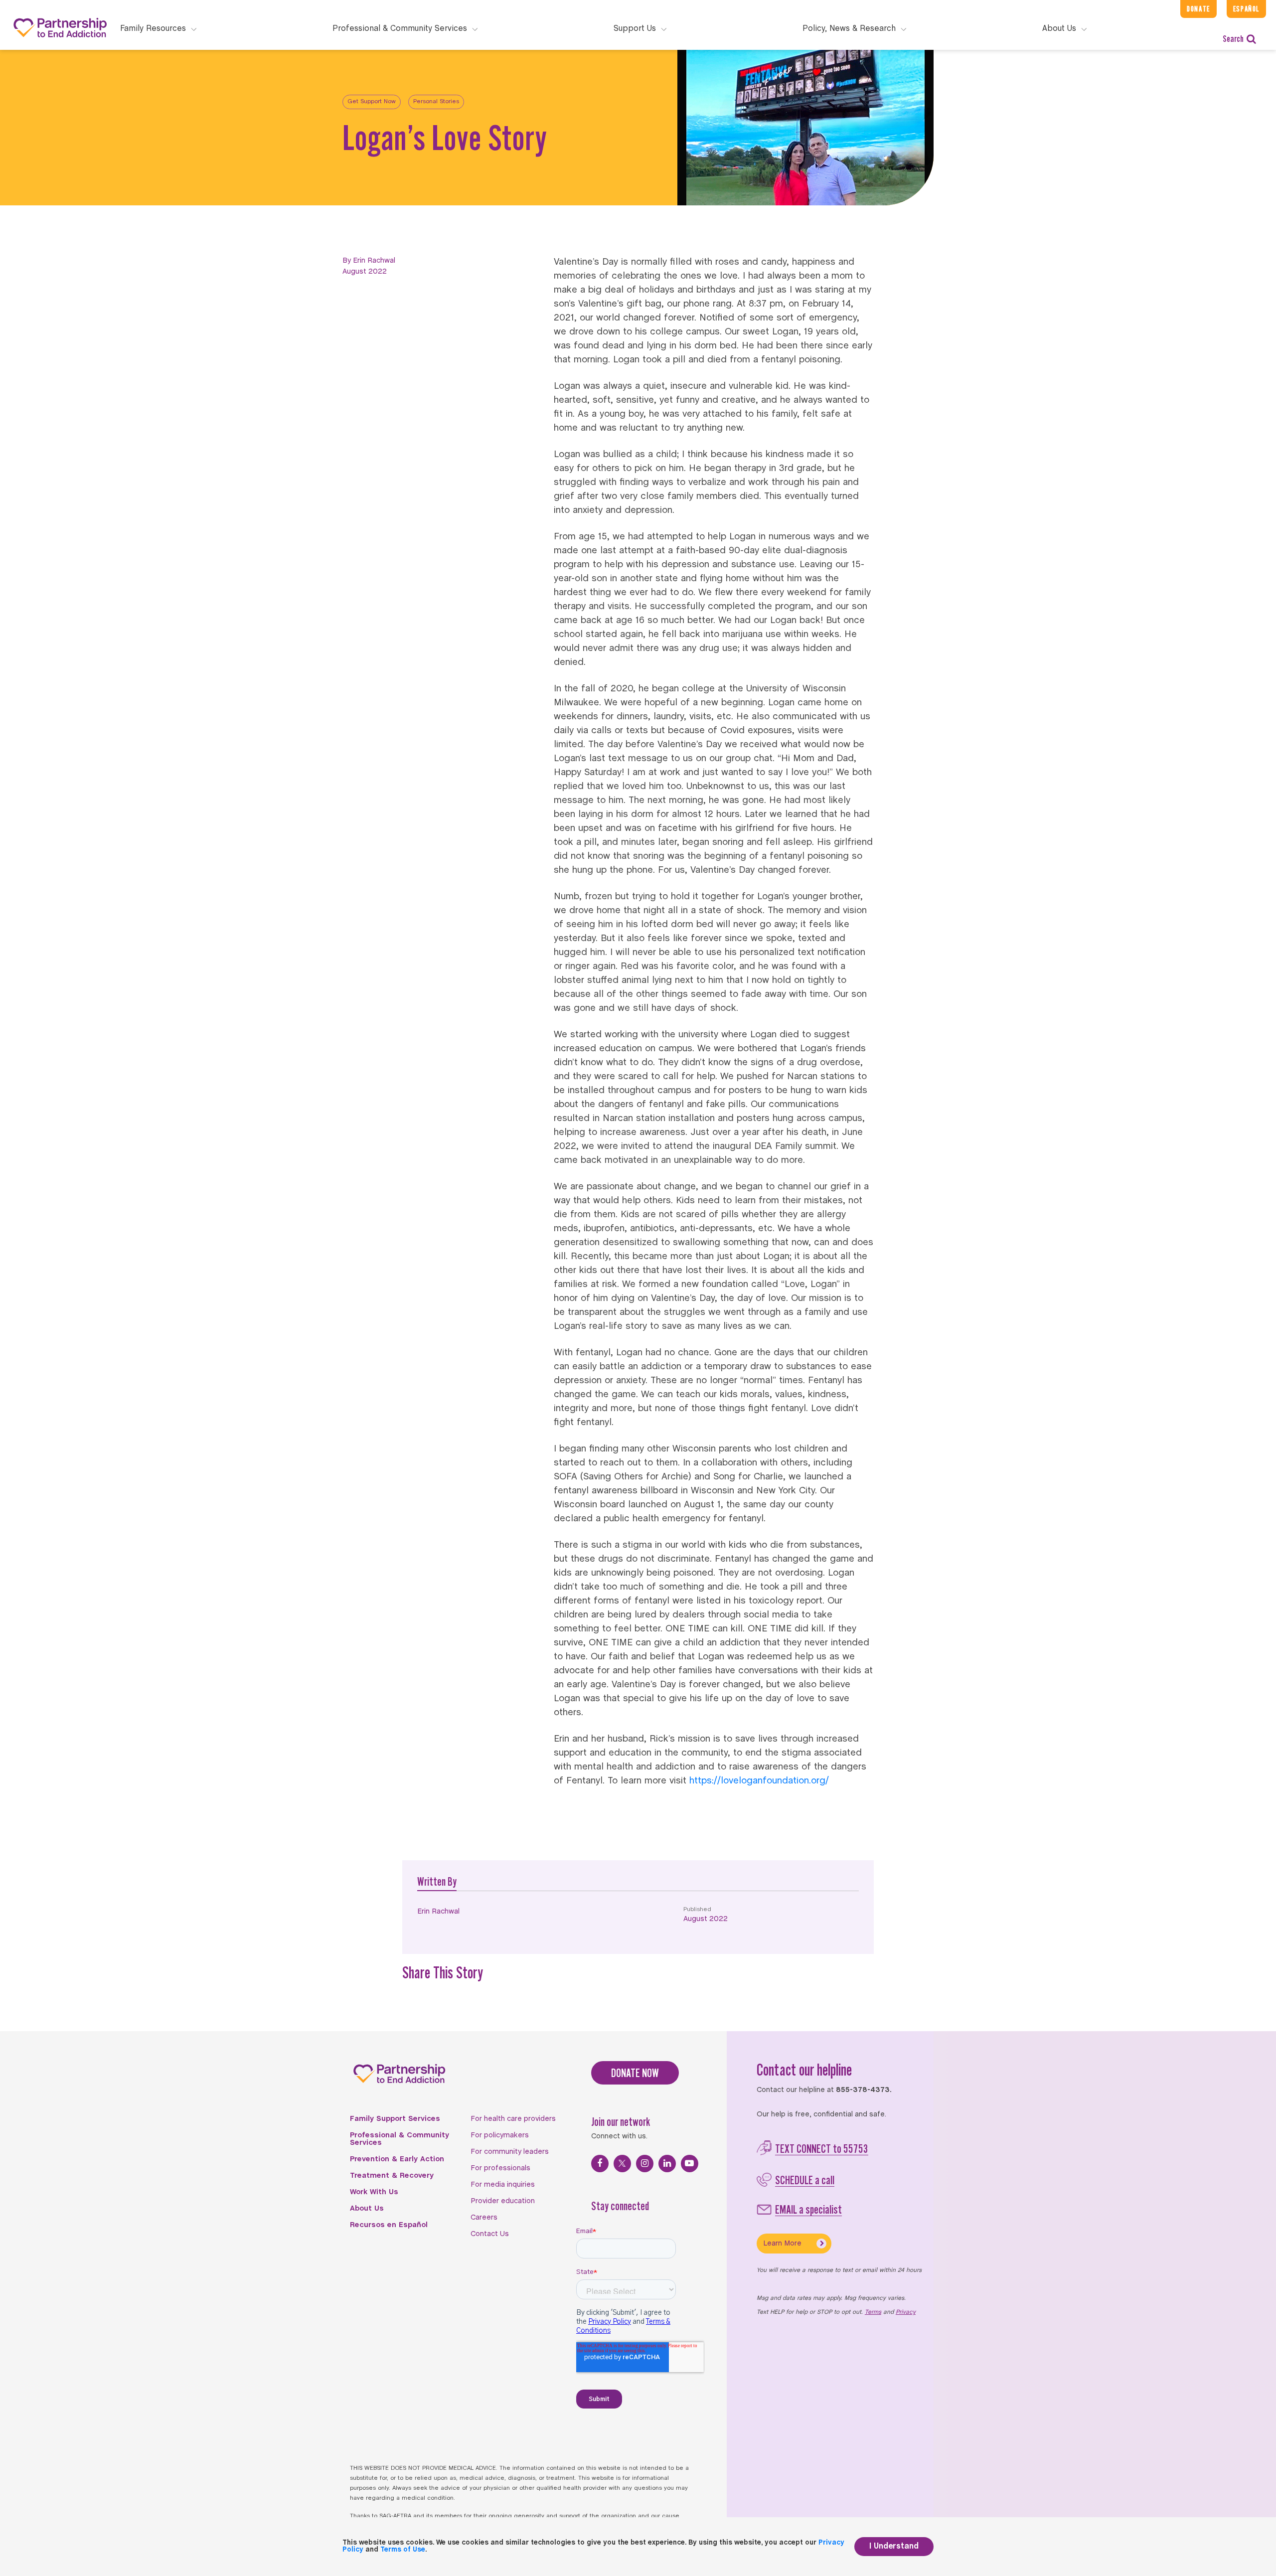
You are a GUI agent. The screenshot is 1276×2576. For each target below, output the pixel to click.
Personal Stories (436, 102)
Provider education (503, 2201)
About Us (367, 2209)
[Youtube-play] (690, 2164)
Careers (484, 2218)
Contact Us (490, 2234)
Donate (1198, 9)
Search (1233, 39)
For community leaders (510, 2152)
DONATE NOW (635, 2073)
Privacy (906, 2312)
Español (1246, 9)
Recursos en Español (389, 2225)
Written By (437, 1881)
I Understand (894, 2546)
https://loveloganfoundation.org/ (759, 1781)
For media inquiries (503, 2185)
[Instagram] (645, 2164)
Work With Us (374, 2192)
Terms (873, 2312)
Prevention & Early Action (397, 2159)
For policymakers (500, 2135)
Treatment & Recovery (392, 2176)
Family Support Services (395, 2119)
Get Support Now (372, 102)
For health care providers (513, 2119)
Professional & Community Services (399, 2139)
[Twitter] (622, 2164)
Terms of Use (403, 2550)
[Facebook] (600, 2164)
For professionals (500, 2168)
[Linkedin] (667, 2164)
